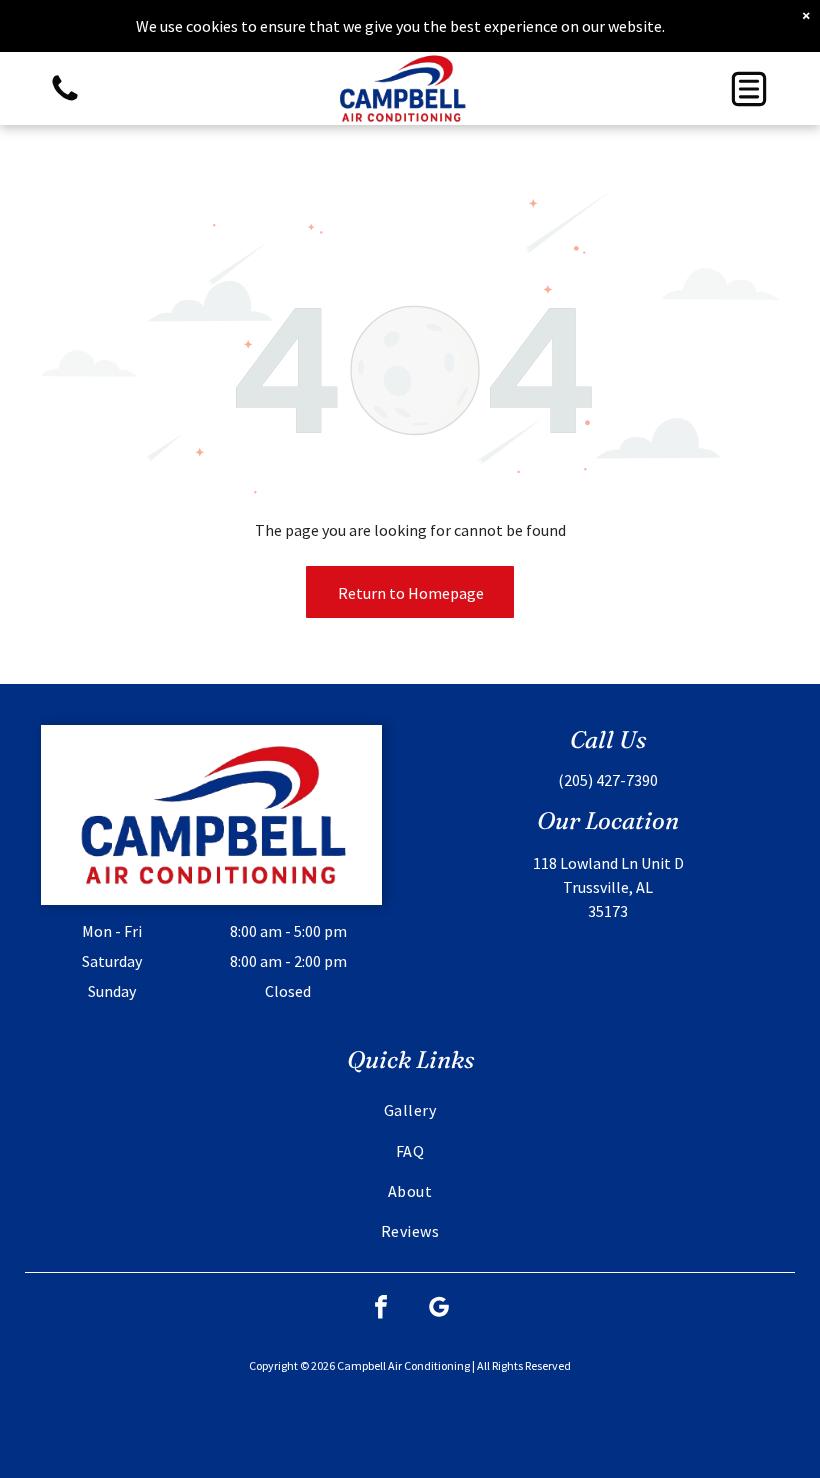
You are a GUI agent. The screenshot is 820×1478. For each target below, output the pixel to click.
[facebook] (381, 1309)
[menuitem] (410, 1110)
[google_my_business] (439, 1309)
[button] (749, 89)
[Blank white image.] (65, 99)
